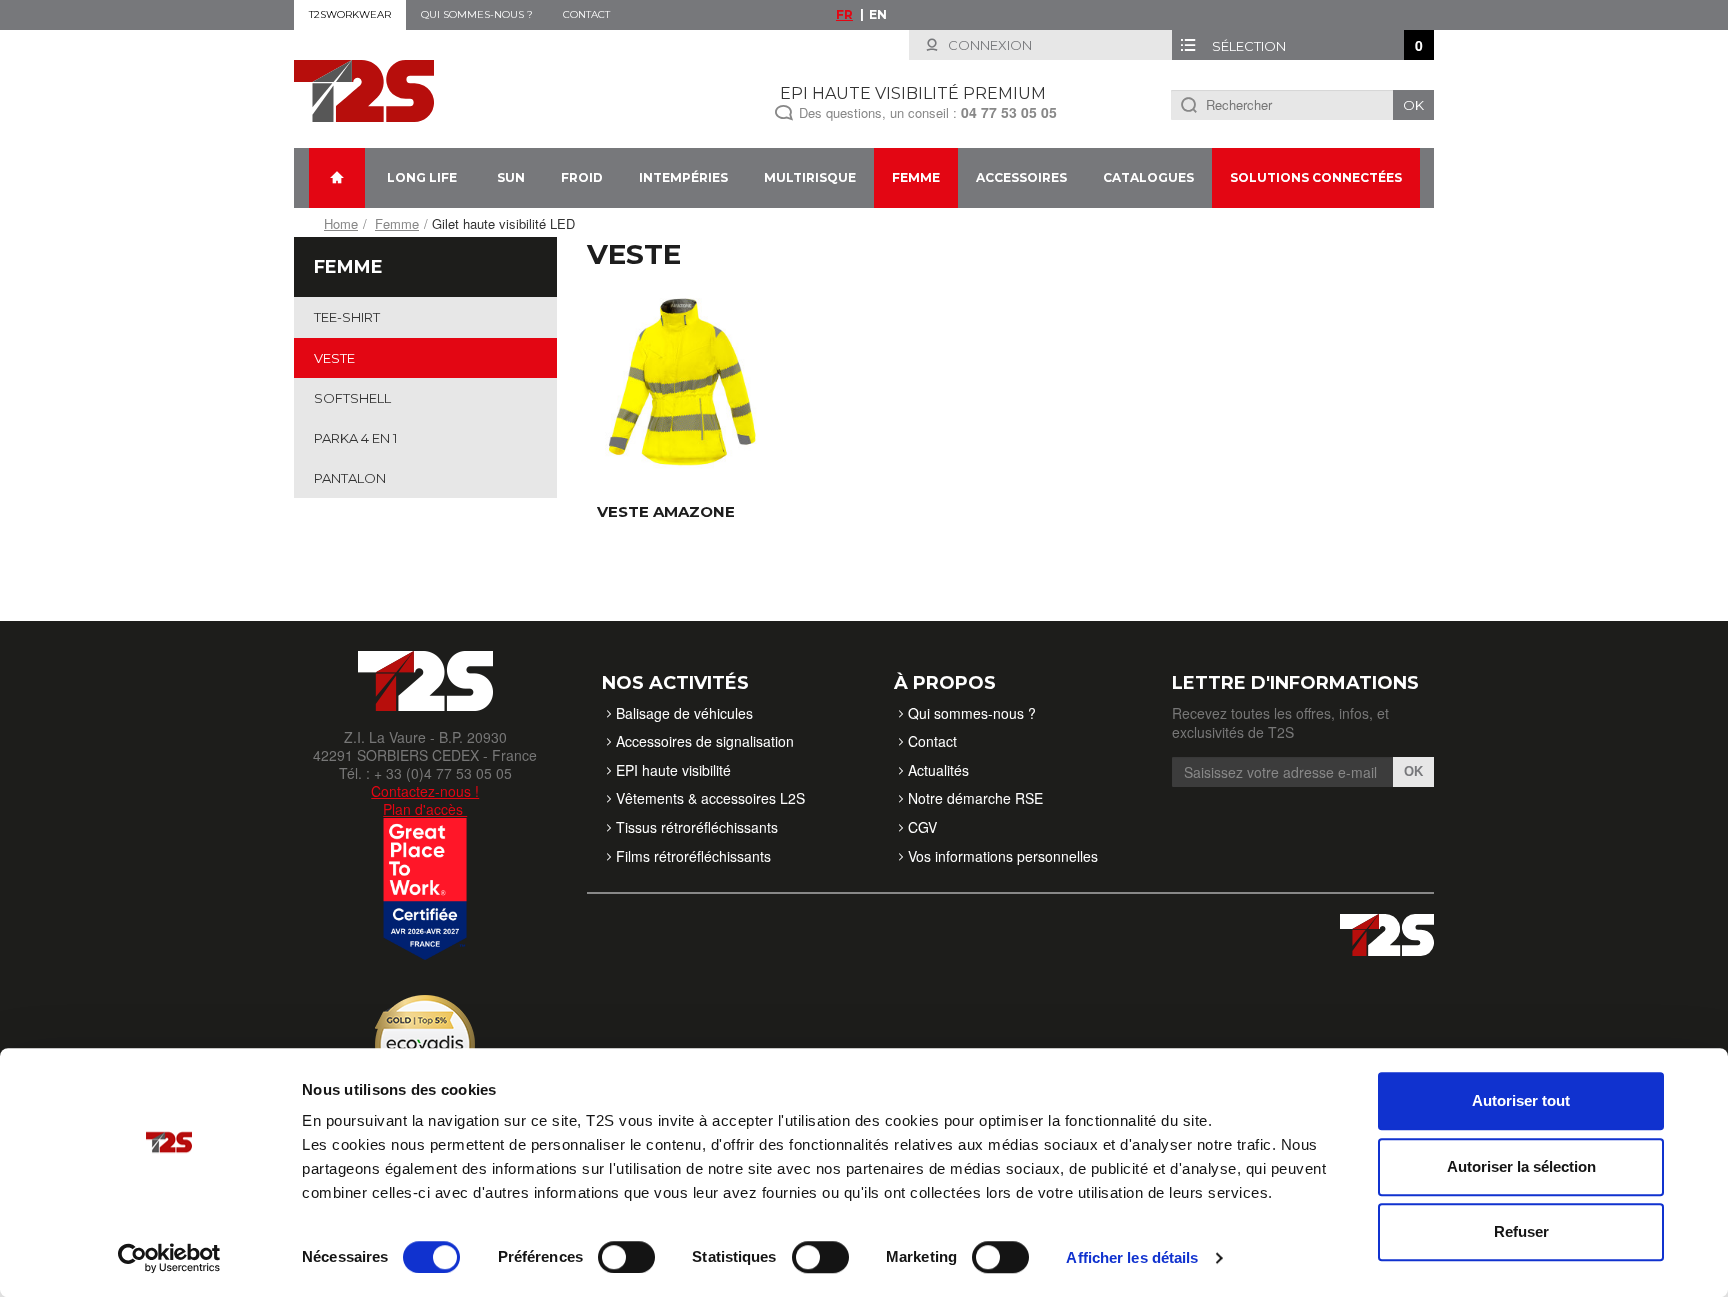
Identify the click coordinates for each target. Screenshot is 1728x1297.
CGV (922, 827)
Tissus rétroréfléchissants (697, 827)
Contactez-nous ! (425, 791)
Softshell (352, 398)
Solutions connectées (1316, 177)
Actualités (938, 770)
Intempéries (683, 177)
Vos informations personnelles (1003, 856)
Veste (334, 358)
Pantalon (350, 478)
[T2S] (364, 89)
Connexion (988, 45)
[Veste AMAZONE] (681, 380)
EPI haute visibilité (673, 770)
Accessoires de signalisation (705, 741)
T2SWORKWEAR (350, 14)
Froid (582, 177)
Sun (511, 177)
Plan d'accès (425, 809)
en (878, 14)
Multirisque (810, 177)
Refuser (1521, 1231)
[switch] (626, 1257)
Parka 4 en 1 (355, 438)
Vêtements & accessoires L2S (710, 798)
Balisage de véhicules (684, 713)
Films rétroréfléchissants (693, 856)
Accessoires (1021, 177)
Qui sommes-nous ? (477, 14)
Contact (586, 14)
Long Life (422, 177)
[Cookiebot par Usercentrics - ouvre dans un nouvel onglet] (169, 1258)
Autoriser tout (1521, 1100)
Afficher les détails (1132, 1257)
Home (341, 223)
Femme (916, 177)
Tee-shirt (347, 317)
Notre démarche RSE (975, 798)
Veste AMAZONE (666, 511)
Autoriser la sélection (1521, 1166)
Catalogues (1148, 177)
